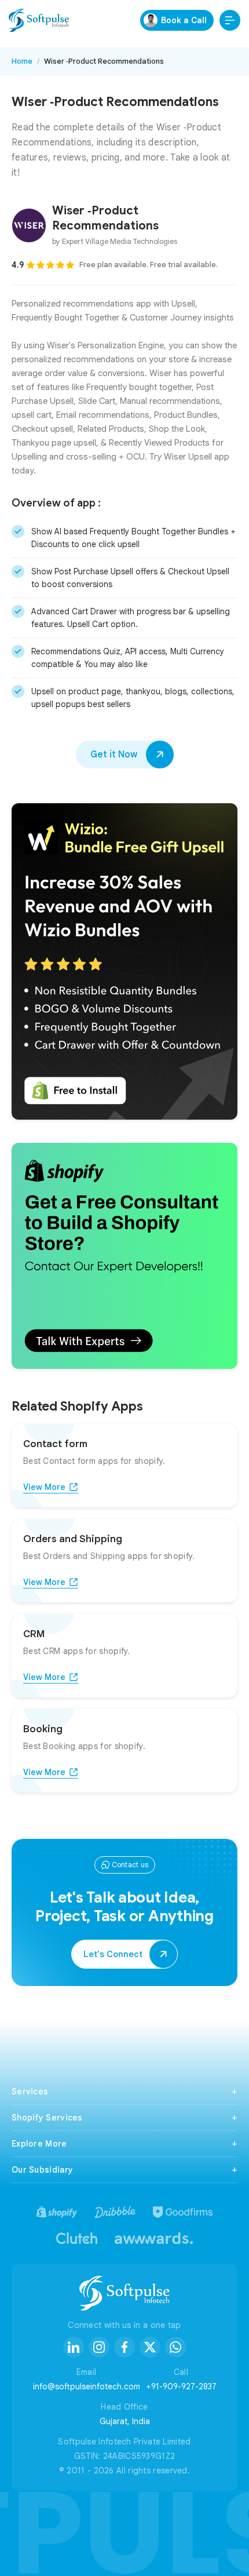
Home (22, 61)
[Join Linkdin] (74, 2347)
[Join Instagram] (99, 2347)
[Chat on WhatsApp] (175, 2347)
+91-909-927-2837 (181, 2386)
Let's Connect (113, 1954)
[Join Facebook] (124, 2347)
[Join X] (150, 2347)
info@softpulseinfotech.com (87, 2386)
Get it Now (114, 755)
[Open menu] (230, 20)
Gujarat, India (125, 2421)
